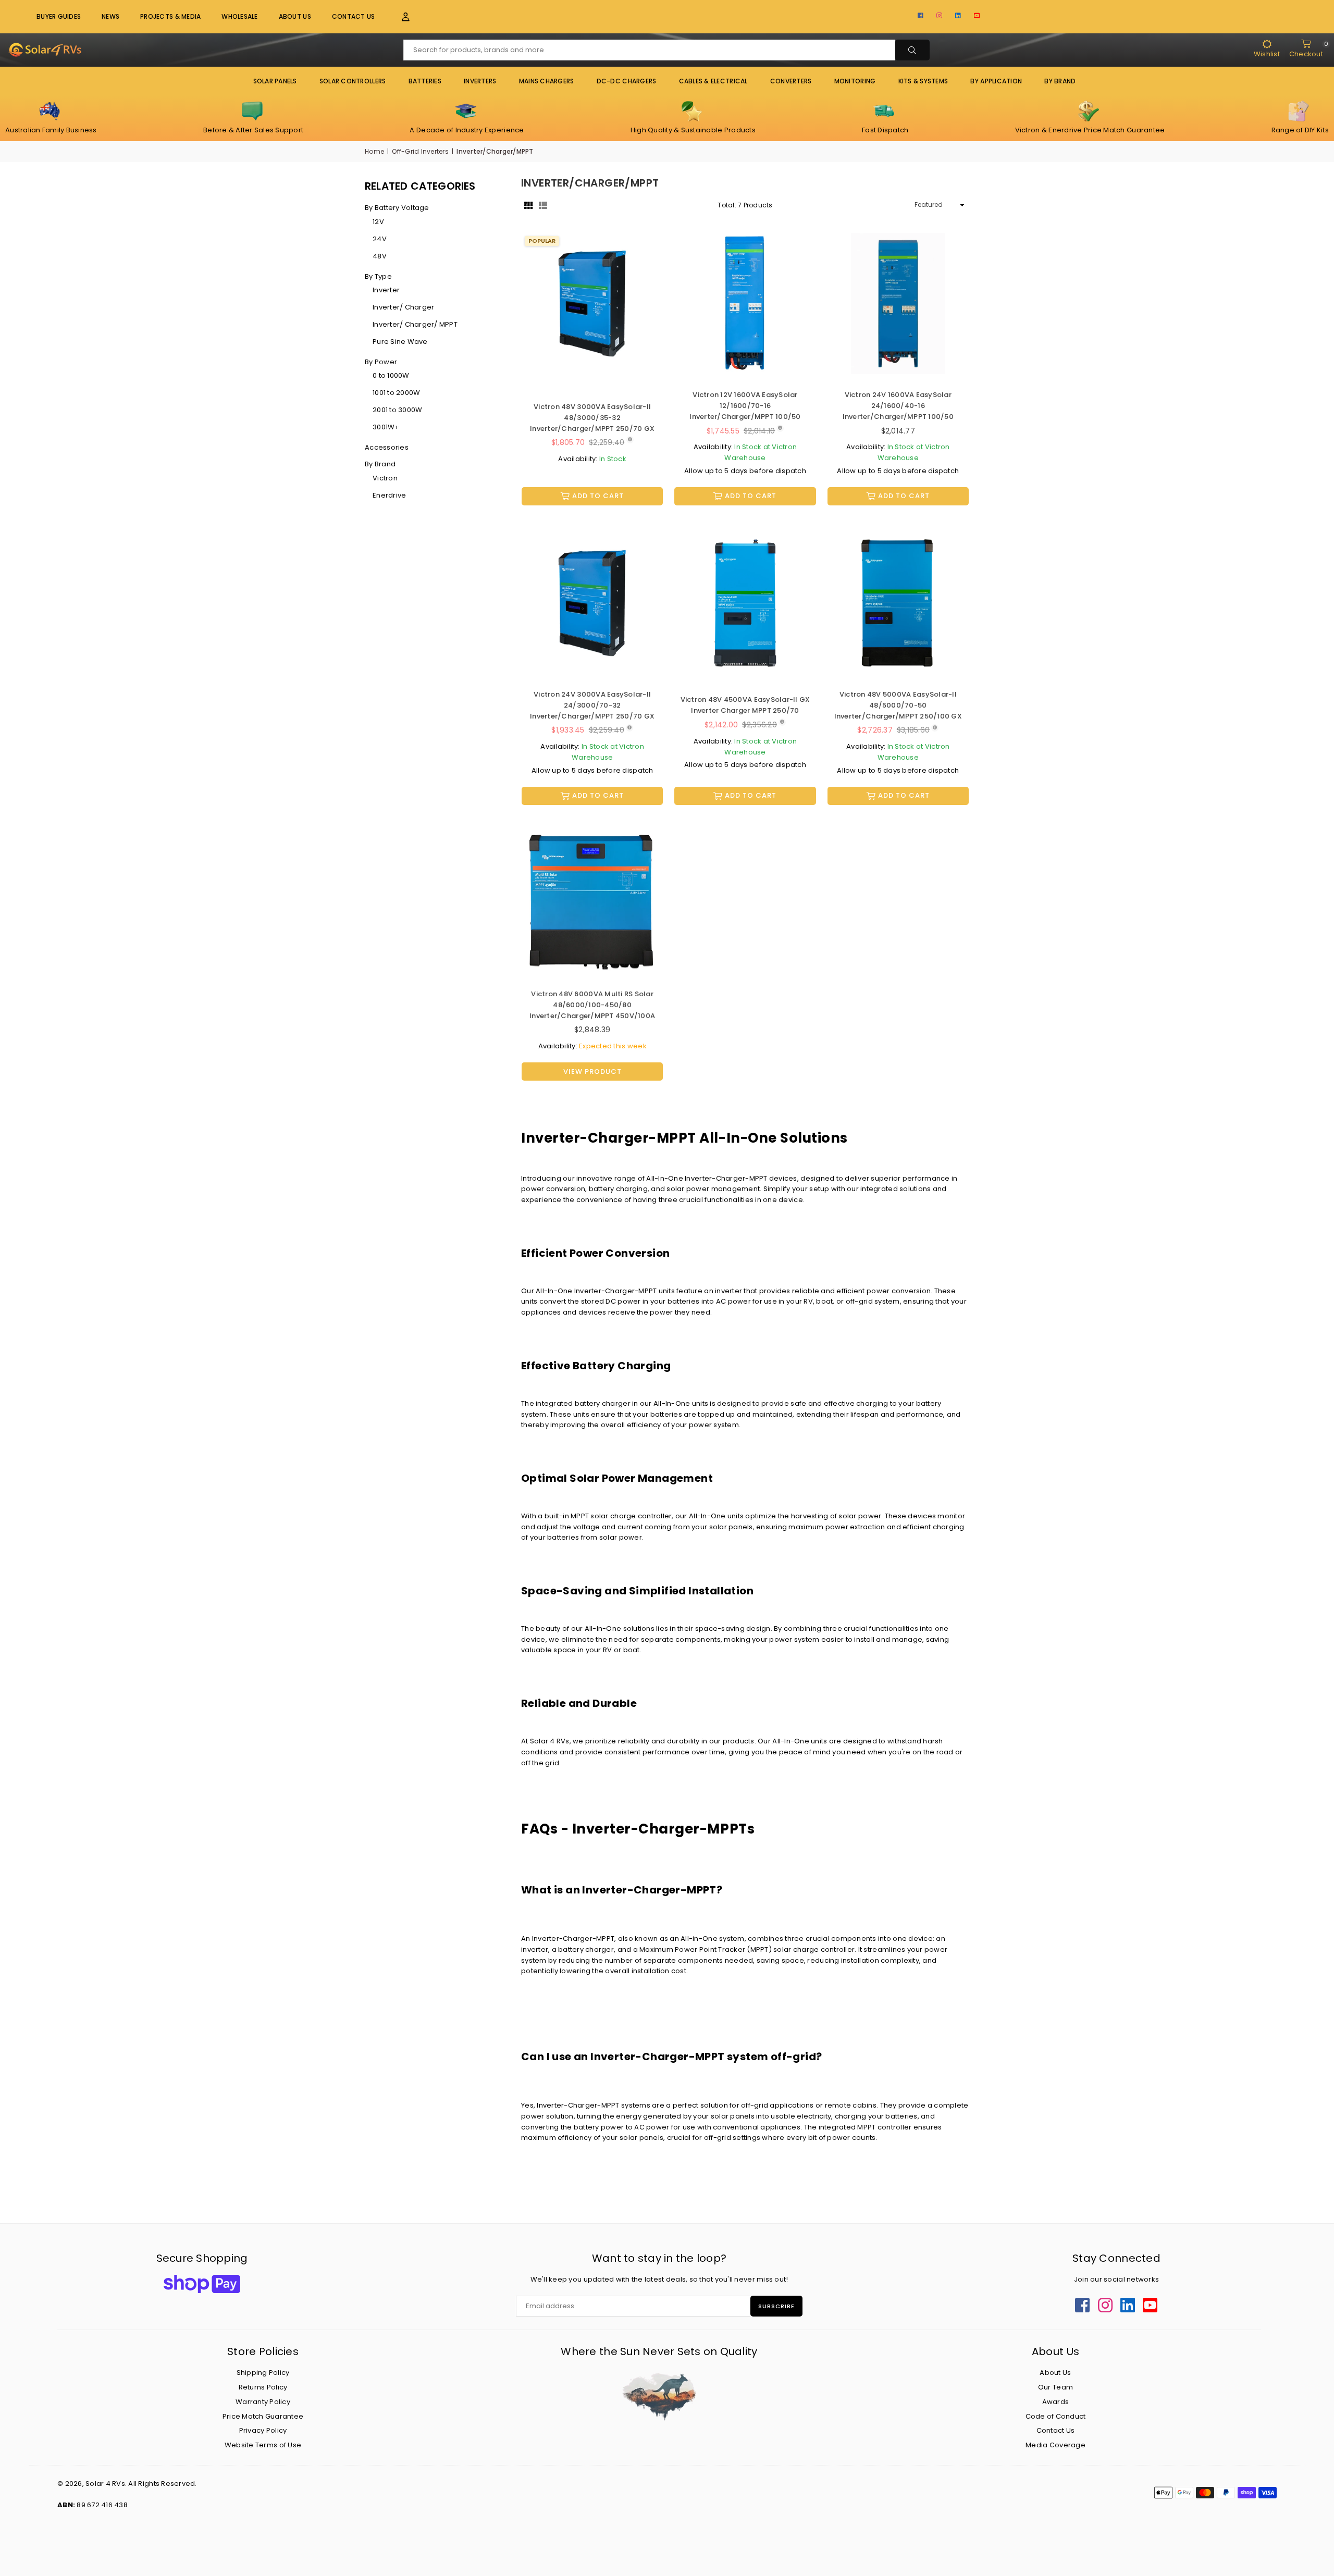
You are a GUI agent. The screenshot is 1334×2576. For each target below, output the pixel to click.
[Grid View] (528, 205)
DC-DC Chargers (627, 81)
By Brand (380, 464)
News (110, 16)
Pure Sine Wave (400, 342)
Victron (385, 478)
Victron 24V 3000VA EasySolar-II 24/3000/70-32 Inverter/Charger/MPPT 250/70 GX (592, 705)
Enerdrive (389, 495)
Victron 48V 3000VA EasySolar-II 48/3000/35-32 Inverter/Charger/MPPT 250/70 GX (592, 418)
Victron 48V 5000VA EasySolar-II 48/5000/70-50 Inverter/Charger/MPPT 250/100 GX (898, 705)
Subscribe (776, 2306)
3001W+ (386, 427)
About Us (295, 16)
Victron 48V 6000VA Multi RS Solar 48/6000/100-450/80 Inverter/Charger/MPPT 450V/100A (592, 1005)
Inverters (480, 81)
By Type (378, 276)
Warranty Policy (263, 2402)
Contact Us (354, 16)
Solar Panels (275, 81)
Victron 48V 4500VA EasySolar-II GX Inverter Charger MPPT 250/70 (745, 705)
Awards (1056, 2402)
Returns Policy (263, 2387)
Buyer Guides (59, 16)
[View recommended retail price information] (630, 440)
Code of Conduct (1056, 2416)
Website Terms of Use (263, 2445)
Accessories (387, 447)
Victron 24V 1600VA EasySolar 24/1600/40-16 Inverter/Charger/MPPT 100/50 (898, 406)
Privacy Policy (263, 2430)
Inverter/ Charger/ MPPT (415, 324)
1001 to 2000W (396, 393)
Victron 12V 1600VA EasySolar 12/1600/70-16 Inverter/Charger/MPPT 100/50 (745, 406)
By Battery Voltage (397, 208)
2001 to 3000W (397, 410)
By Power (381, 362)
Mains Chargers (547, 81)
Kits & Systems (923, 81)
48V (380, 256)
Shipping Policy (263, 2373)
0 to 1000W (391, 375)
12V (378, 222)
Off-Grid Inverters (420, 151)
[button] (399, 17)
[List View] (543, 205)
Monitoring (855, 81)
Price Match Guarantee (263, 2416)
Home (374, 151)
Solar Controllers (353, 81)
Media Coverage (1055, 2445)
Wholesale (239, 16)
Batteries (425, 81)
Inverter (386, 290)
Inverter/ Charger (403, 307)
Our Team (1055, 2387)
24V (380, 239)
